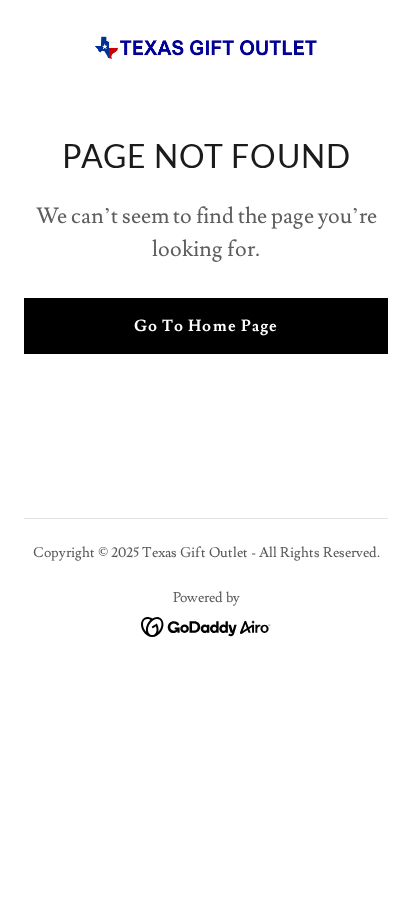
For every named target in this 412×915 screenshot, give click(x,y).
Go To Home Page (205, 326)
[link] (206, 48)
